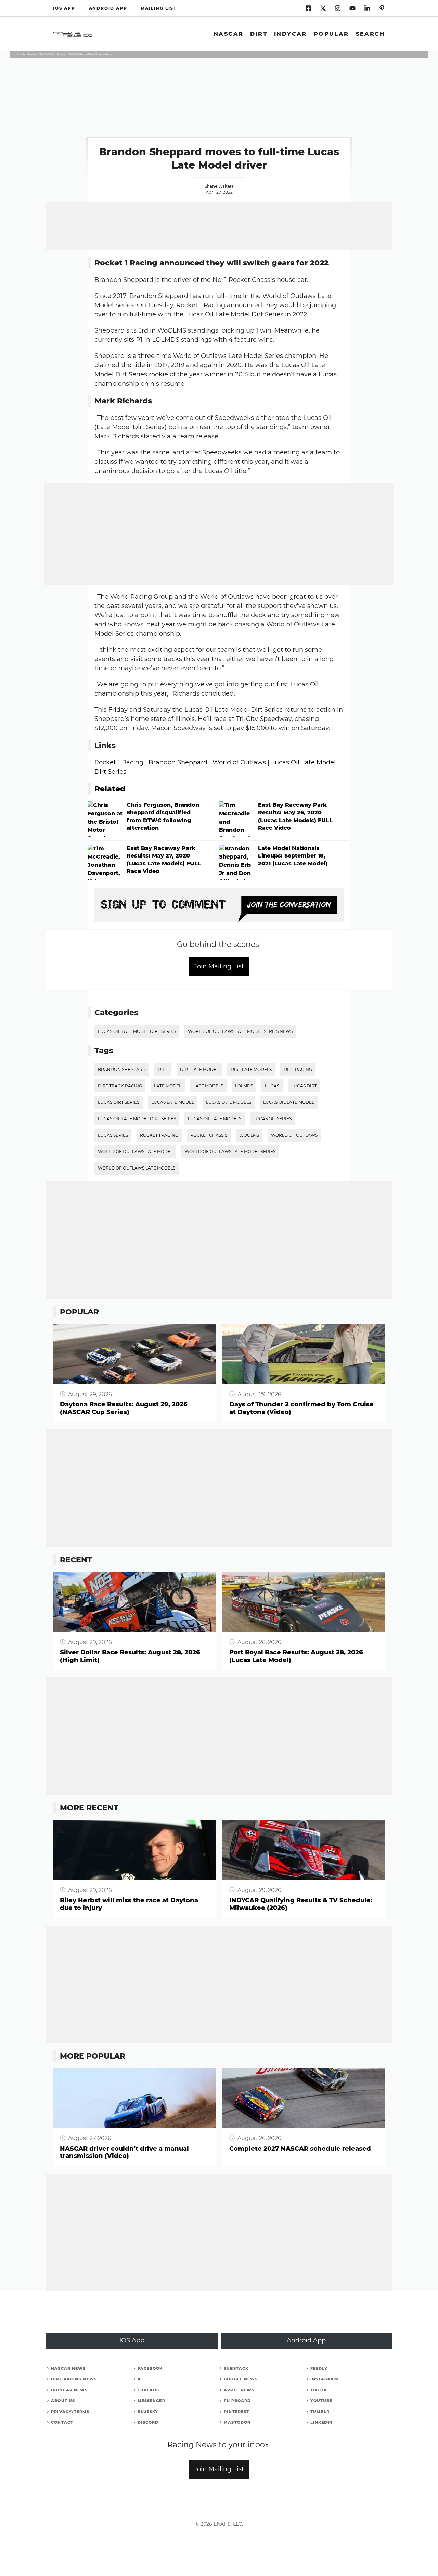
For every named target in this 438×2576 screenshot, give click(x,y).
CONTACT (62, 2422)
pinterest (236, 2412)
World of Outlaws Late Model (135, 1152)
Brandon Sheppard (178, 762)
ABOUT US (63, 2401)
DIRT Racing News (74, 2379)
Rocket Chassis (209, 1135)
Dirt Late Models (251, 1069)
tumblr (320, 2412)
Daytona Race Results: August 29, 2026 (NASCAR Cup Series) (124, 1408)
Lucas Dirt (304, 1086)
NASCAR (228, 34)
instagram (324, 2379)
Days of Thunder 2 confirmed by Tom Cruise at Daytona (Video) (301, 1408)
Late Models (208, 1086)
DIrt (163, 1069)
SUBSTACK (236, 2368)
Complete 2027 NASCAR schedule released (300, 2149)
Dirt (259, 34)
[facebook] (308, 8)
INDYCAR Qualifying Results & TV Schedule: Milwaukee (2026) (301, 1904)
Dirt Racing (298, 1069)
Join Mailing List (219, 966)
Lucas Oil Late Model (289, 1102)
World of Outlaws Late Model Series (230, 1152)
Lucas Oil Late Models (215, 1119)
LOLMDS (244, 1086)
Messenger (151, 2401)
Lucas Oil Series (272, 1119)
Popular (331, 34)
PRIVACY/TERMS (70, 2412)
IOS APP (64, 8)
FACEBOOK (150, 2368)
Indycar (291, 34)
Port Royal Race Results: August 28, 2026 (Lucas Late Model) (296, 1656)
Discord (148, 2422)
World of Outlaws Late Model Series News (240, 1031)
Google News (241, 2379)
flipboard (237, 2401)
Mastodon (237, 2422)
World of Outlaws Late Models (137, 1168)
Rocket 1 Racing (119, 762)
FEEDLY (319, 2368)
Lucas (272, 1086)
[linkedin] (338, 8)
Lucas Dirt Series (119, 1102)
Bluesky (148, 2412)
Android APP (108, 8)
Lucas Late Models (229, 1102)
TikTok (319, 2390)
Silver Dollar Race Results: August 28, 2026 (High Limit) (130, 1656)
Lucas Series (113, 1135)
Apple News (239, 2390)
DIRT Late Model (199, 1069)
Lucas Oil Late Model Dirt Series (137, 1031)
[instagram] (382, 8)
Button (63, 1328)
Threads (149, 2390)
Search (370, 34)
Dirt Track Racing (120, 1086)
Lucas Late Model (173, 1102)
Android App (306, 2340)
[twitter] (323, 8)
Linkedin (322, 2422)
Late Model (168, 1086)
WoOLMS (249, 1135)
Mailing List (159, 8)
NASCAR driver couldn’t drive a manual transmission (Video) (124, 2153)
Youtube (321, 2401)
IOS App (132, 2340)
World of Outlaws (239, 762)
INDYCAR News (69, 2390)
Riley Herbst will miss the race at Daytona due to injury (129, 1904)
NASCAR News (68, 2368)
